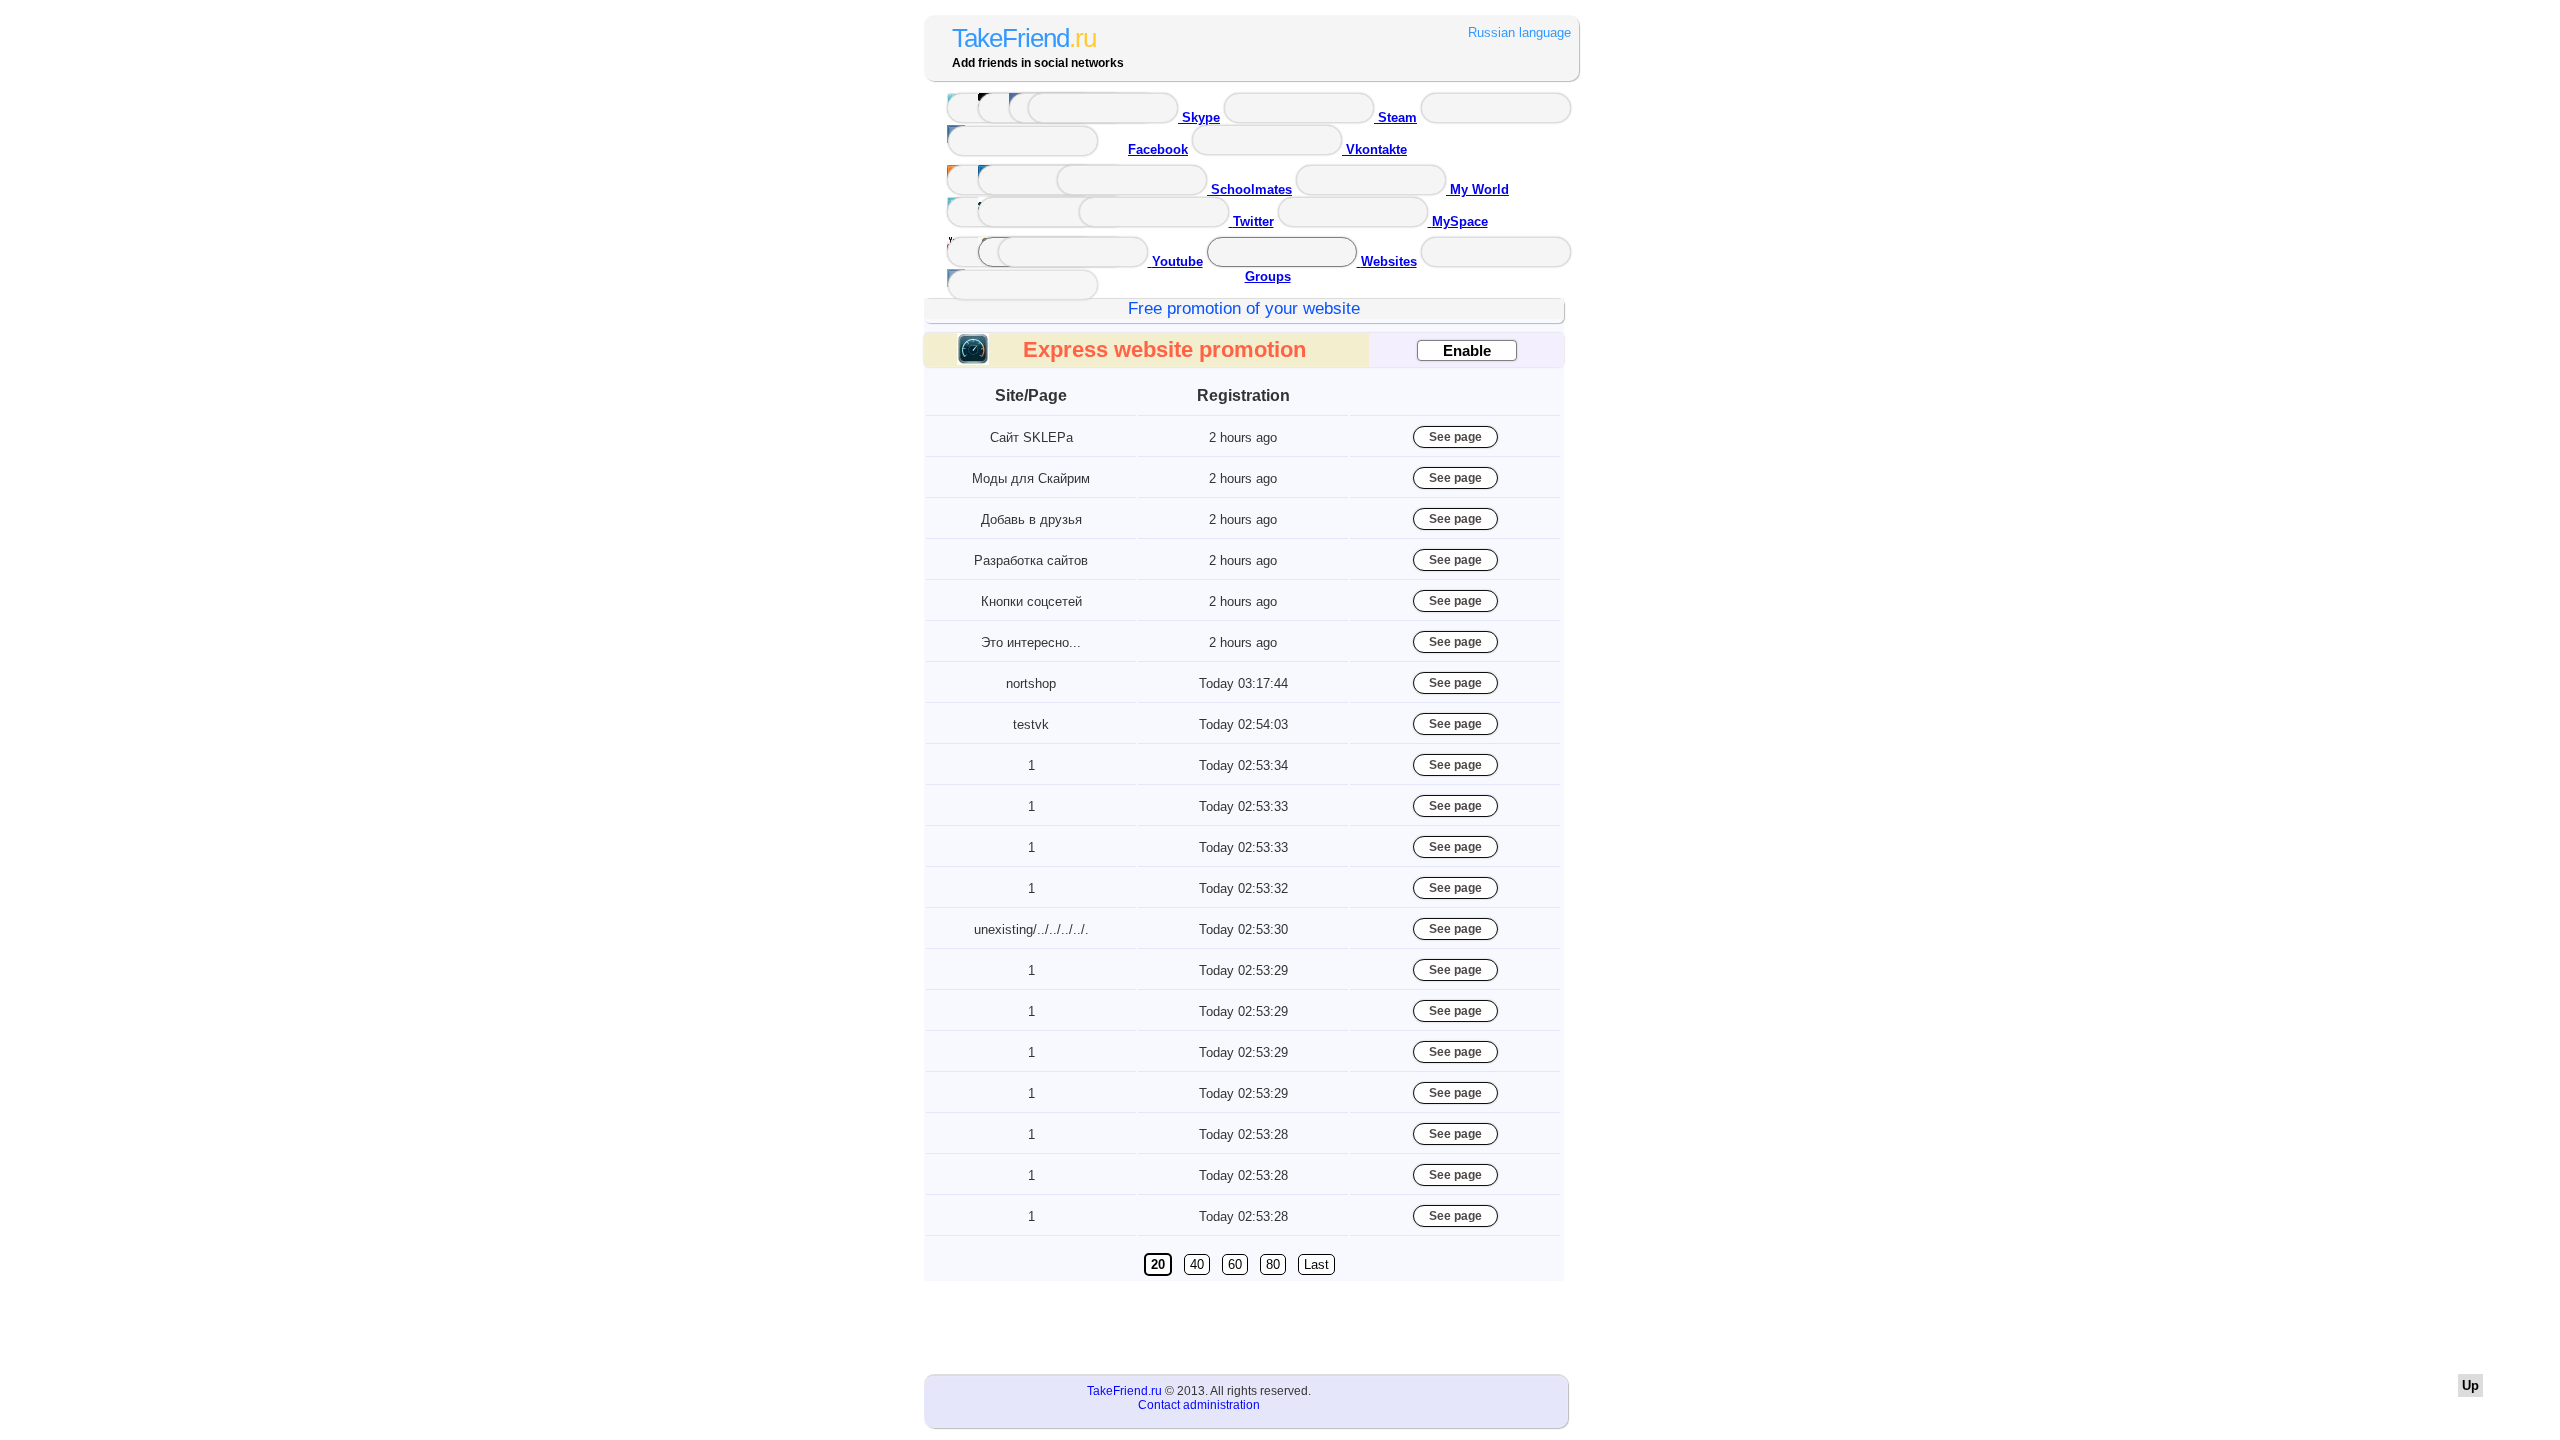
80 (1273, 1264)
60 (1235, 1264)
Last (1316, 1264)
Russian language (1519, 32)
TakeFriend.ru (1124, 1391)
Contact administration (1199, 1405)
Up (2470, 1385)
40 (1197, 1264)
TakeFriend (1024, 38)
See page (1455, 437)
